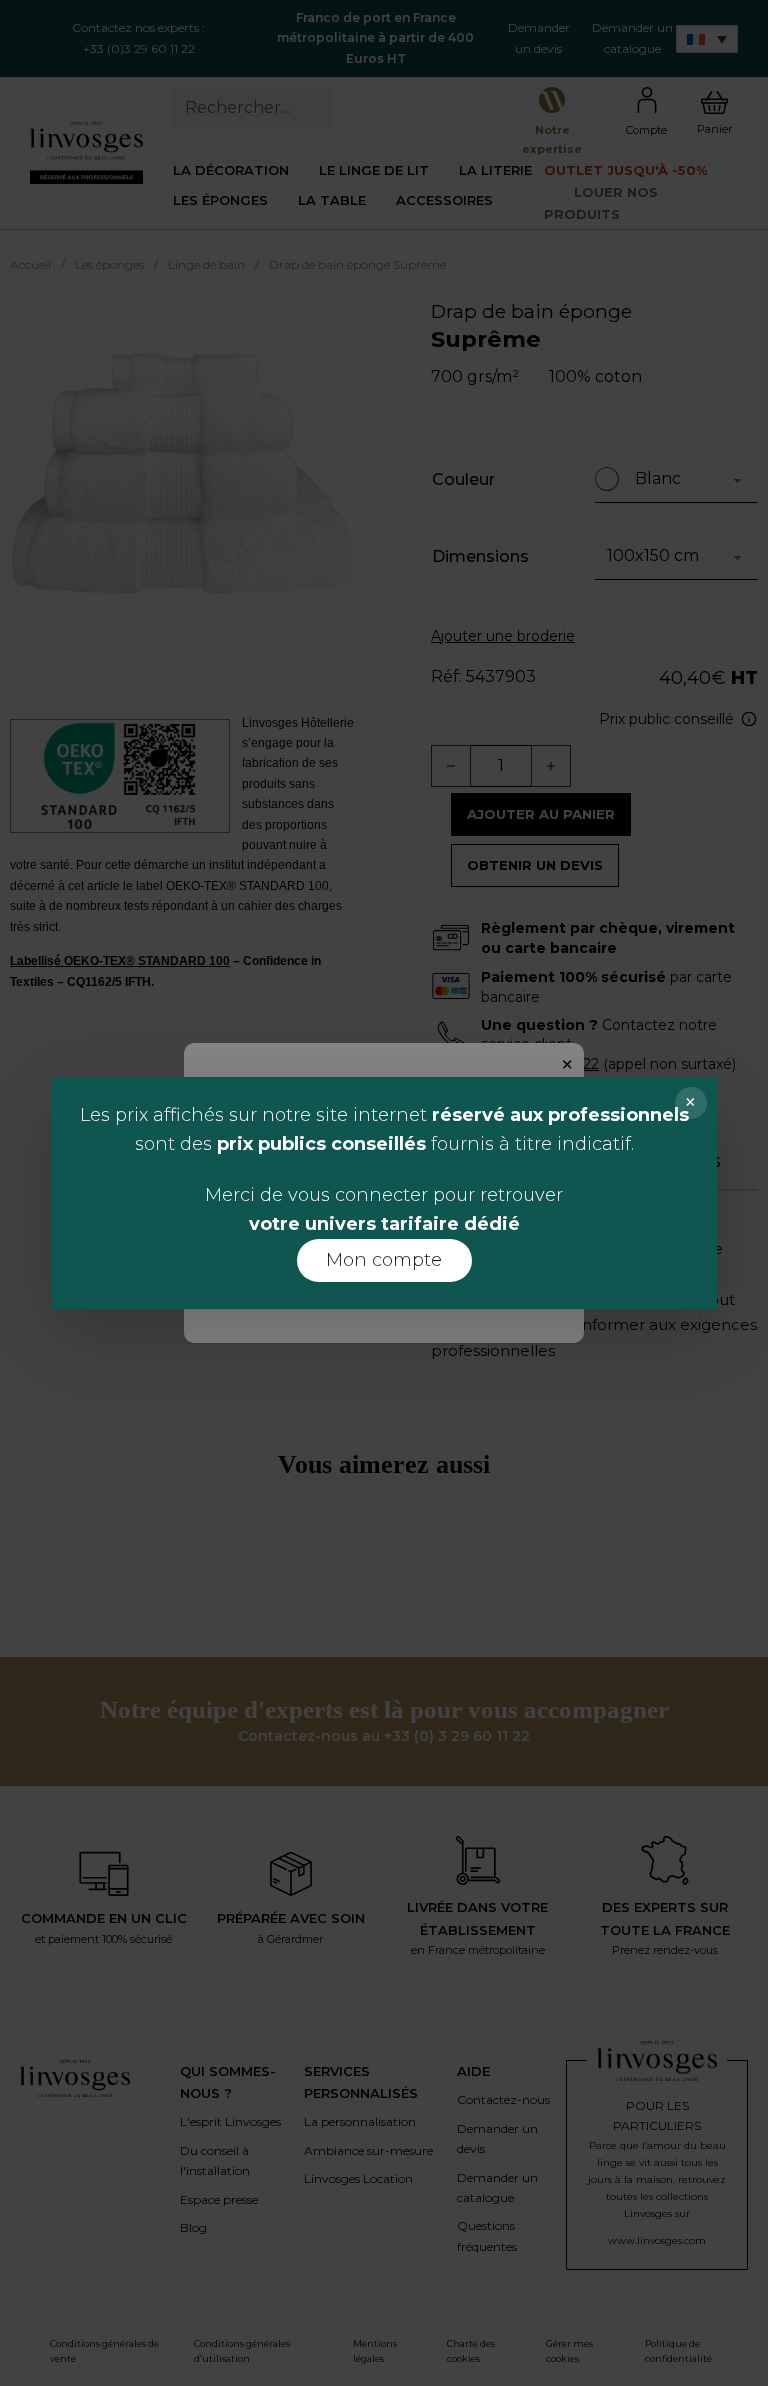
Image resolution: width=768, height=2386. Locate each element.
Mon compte (384, 1260)
